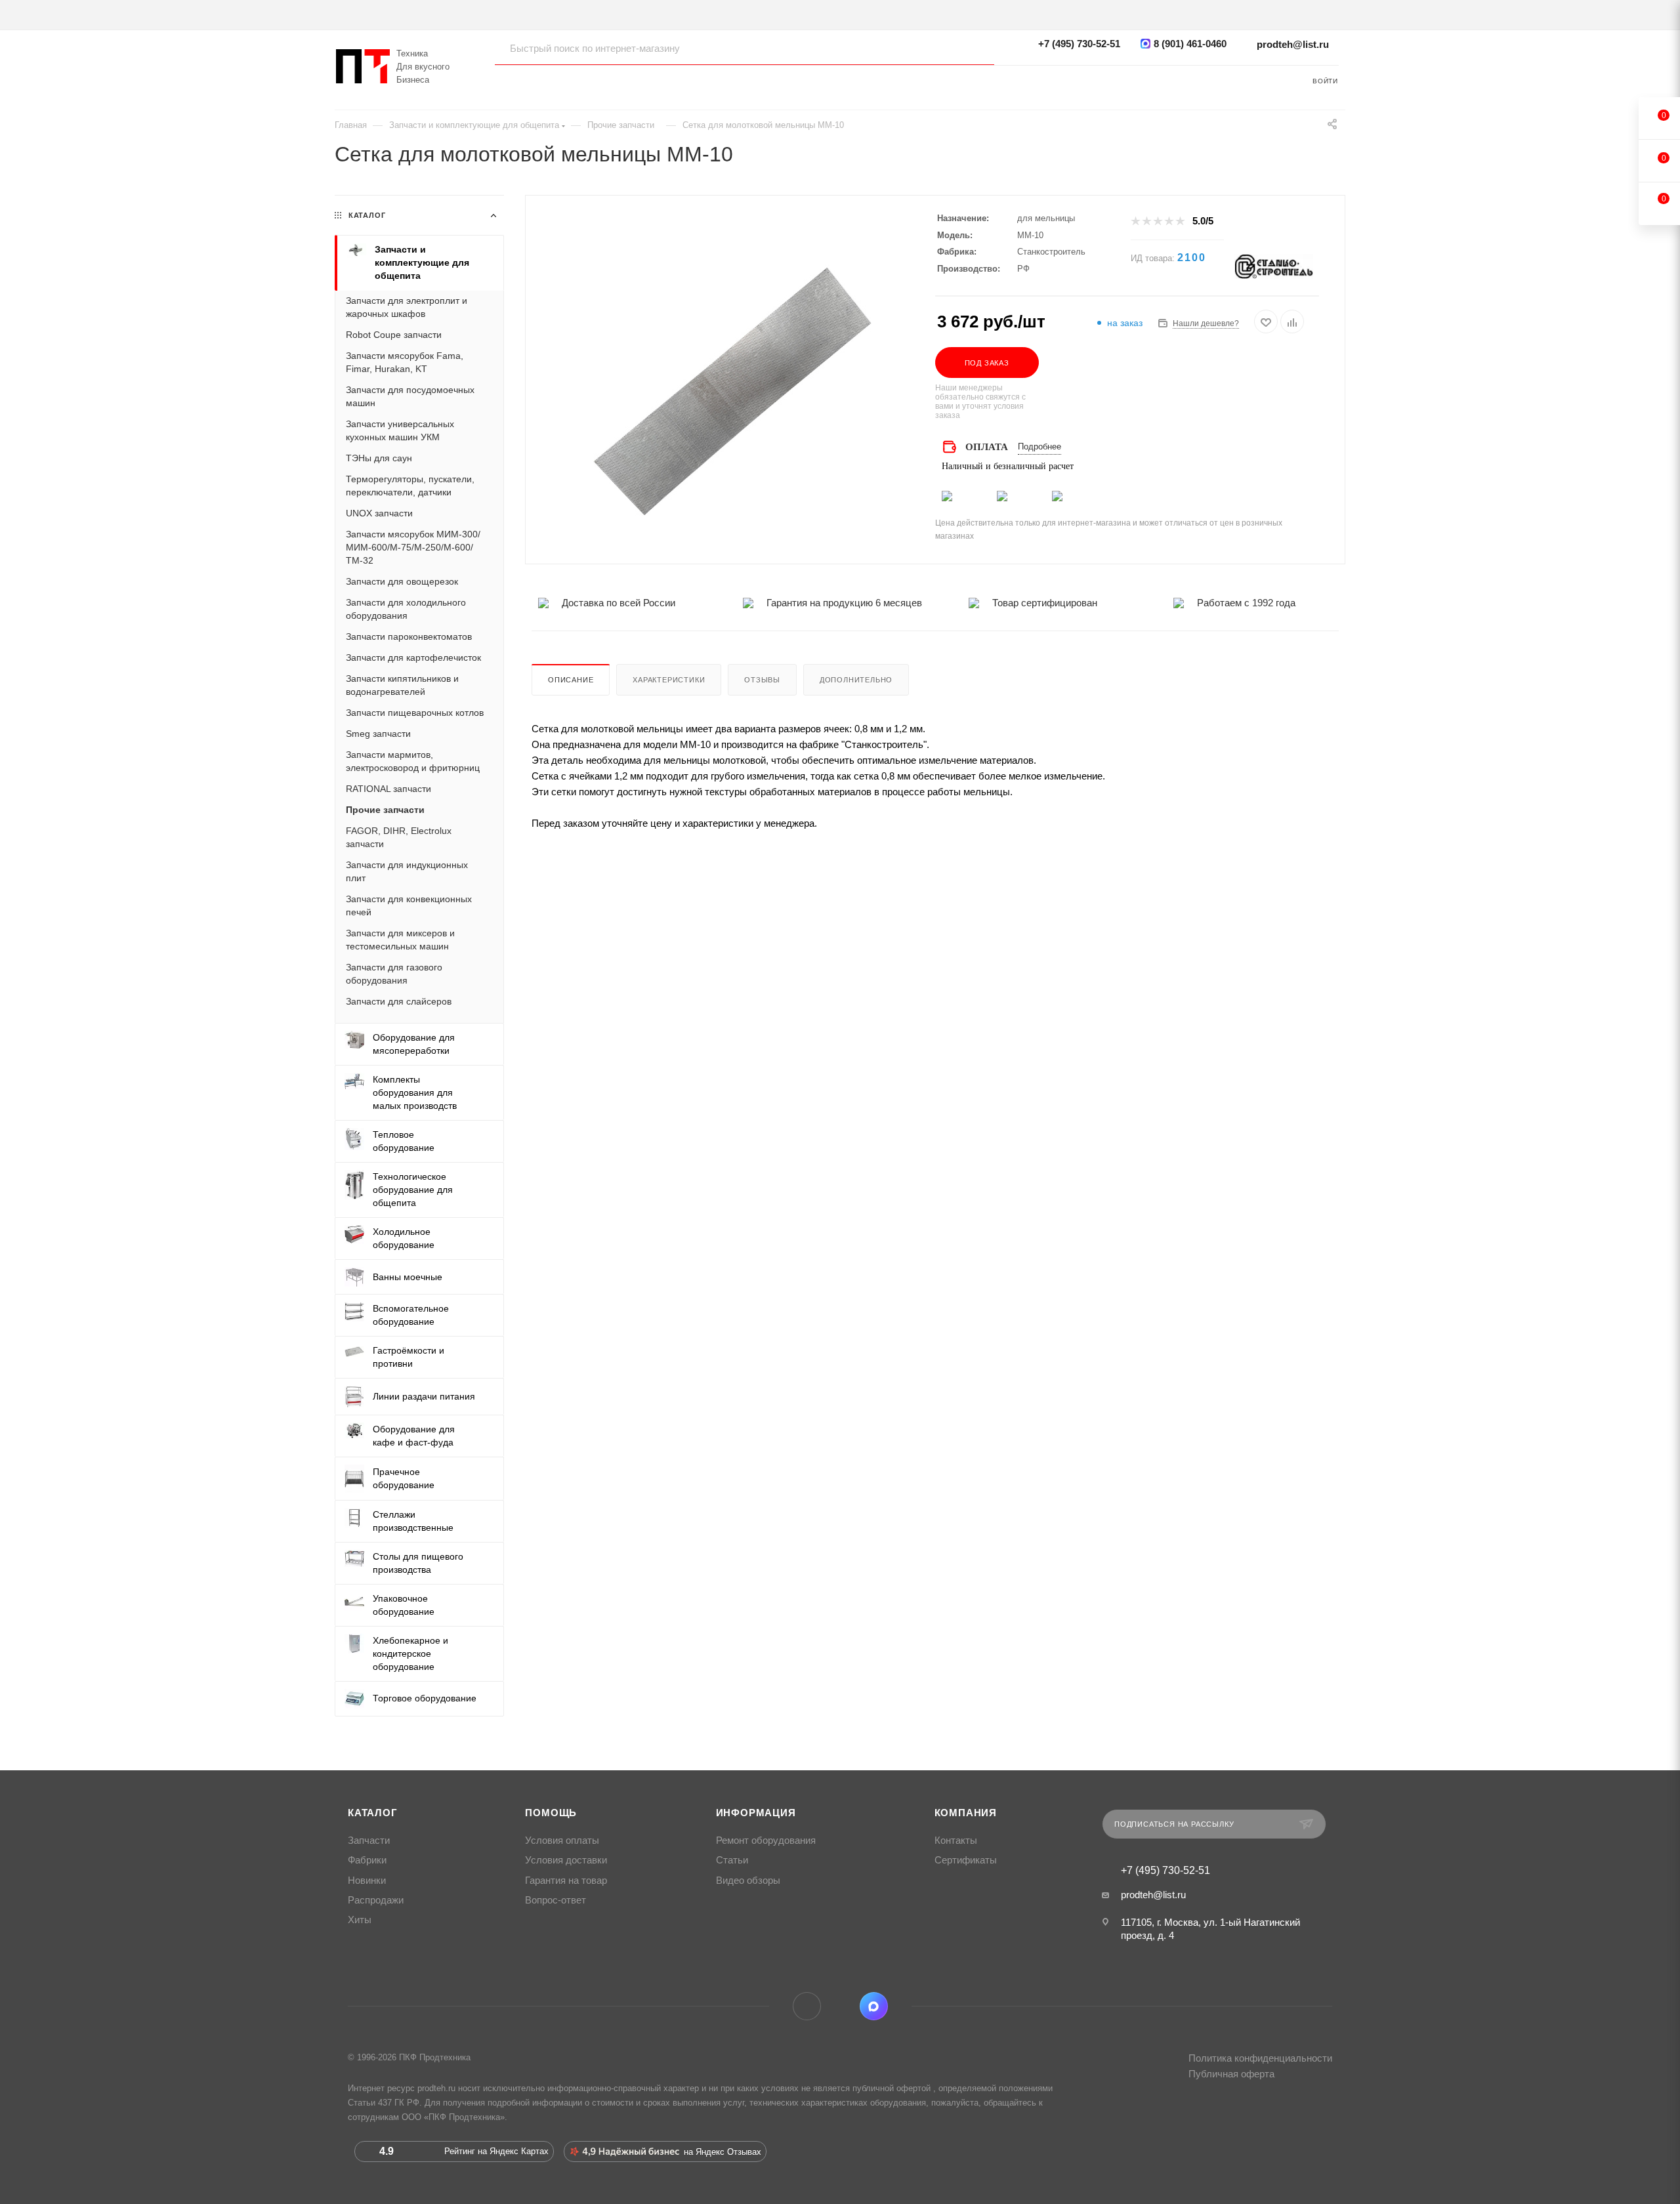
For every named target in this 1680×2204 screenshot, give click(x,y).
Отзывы (762, 680)
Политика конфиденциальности (1260, 2058)
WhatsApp (840, 2006)
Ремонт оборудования (766, 1840)
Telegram (807, 2006)
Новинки (367, 1881)
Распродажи (376, 1900)
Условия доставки (566, 1860)
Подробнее (1039, 447)
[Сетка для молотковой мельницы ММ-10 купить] (730, 392)
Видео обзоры (748, 1881)
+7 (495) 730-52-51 (1079, 44)
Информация (756, 1813)
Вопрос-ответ (556, 1900)
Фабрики (367, 1860)
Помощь (551, 1813)
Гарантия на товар (566, 1881)
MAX (874, 2006)
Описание (571, 680)
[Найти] (972, 48)
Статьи (732, 1860)
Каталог (373, 1813)
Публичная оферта (1231, 2074)
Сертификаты (966, 1860)
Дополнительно (856, 680)
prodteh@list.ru (1293, 44)
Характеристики (669, 680)
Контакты (956, 1840)
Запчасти (369, 1840)
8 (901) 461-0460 (1190, 44)
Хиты (360, 1920)
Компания (966, 1813)
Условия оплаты (562, 1840)
